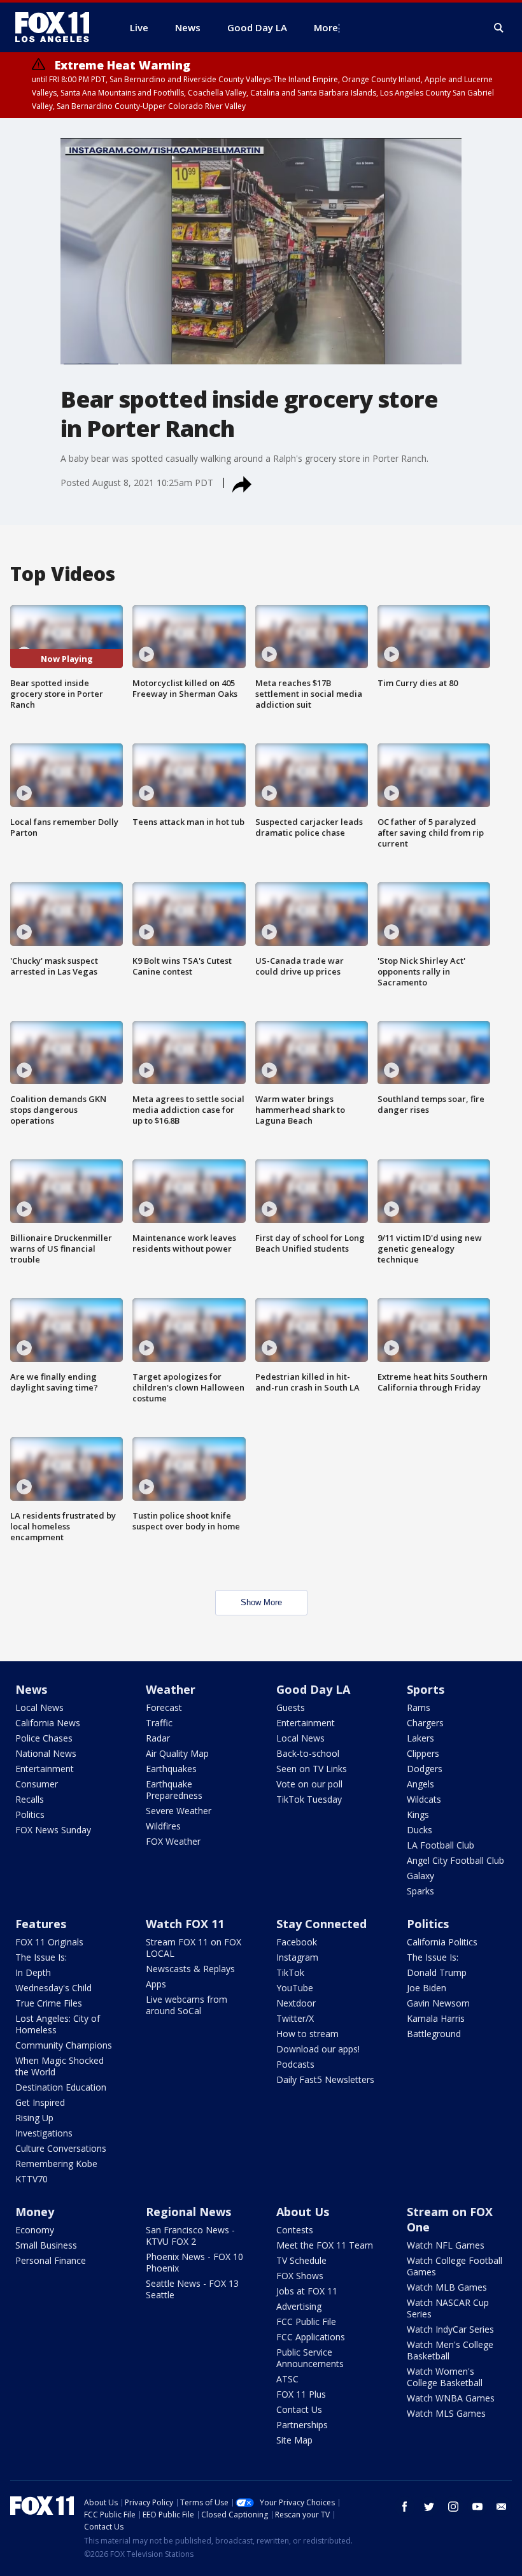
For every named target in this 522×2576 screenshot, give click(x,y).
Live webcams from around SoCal (187, 2005)
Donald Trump (437, 1972)
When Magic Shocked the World (60, 2066)
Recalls (30, 1799)
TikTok (290, 1972)
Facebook (297, 1942)
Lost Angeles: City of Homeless (58, 2024)
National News (46, 1753)
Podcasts (295, 2064)
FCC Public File (306, 2322)
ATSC (287, 2379)
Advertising (299, 2306)
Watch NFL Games (446, 2245)
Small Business (46, 2245)
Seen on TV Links (312, 1769)
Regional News (188, 2212)
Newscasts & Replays (190, 1969)
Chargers (425, 1723)
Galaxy (420, 1876)
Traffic (159, 1723)
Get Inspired (40, 2102)
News (31, 1689)
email (502, 2507)
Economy (35, 2230)
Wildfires (163, 1826)
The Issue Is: (41, 1957)
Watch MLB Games (447, 2287)
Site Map (294, 2440)
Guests (291, 1707)
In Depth (33, 1972)
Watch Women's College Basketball (445, 2377)
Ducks (420, 1830)
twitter (429, 2507)
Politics (30, 1814)
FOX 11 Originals (49, 1942)
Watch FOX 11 (185, 1924)
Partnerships (302, 2425)
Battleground (434, 2034)
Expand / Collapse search (499, 28)
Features (41, 1924)
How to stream (307, 2034)
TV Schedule (301, 2260)
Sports (426, 1689)
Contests (295, 2230)
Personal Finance (51, 2260)
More (326, 27)
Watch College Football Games (455, 2266)
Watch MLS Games (446, 2413)
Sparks (420, 1891)
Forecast (164, 1707)
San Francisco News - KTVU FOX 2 (190, 2236)
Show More (261, 1602)
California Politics (442, 1942)
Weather (171, 1689)
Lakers (420, 1738)
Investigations (44, 2133)
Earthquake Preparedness (174, 1790)
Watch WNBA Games (451, 2398)
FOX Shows (300, 2276)
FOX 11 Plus (301, 2394)
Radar (158, 1738)
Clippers (423, 1753)
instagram (453, 2507)
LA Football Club (441, 1845)
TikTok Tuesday (309, 1799)
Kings (418, 1814)
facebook (405, 2507)
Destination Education (61, 2087)
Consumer (37, 1784)
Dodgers (425, 1769)
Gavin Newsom (438, 2003)
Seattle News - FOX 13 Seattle (192, 2289)
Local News (39, 1707)
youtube (477, 2507)
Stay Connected (321, 1924)
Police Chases (44, 1738)
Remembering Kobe (56, 2164)
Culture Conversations (61, 2148)
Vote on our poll (309, 1784)
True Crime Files (49, 2003)
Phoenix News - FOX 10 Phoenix (194, 2262)
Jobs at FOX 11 (307, 2291)
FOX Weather (173, 1841)
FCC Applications (311, 2337)
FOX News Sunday (53, 1830)
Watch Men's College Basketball (450, 2350)
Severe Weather (179, 1811)
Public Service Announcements (310, 2358)
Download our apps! (318, 2049)
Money (35, 2212)
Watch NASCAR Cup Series (448, 2308)
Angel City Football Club (455, 1860)
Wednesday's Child (53, 1988)
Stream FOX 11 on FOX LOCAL (194, 1948)
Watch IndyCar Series (450, 2329)
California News (48, 1723)
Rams (419, 1707)
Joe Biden (427, 1988)
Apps (156, 1984)
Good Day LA (313, 1689)
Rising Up (34, 2118)
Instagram (297, 1957)
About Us (303, 2212)
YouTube (295, 1988)
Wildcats (424, 1799)
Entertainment (45, 1769)
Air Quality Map (177, 1753)
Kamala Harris (436, 2018)
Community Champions (64, 2045)
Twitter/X (295, 2018)
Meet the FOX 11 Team (325, 2245)
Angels (420, 1784)
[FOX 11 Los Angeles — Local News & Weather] (57, 27)
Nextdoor (296, 2003)
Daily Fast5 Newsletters (325, 2079)
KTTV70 (32, 2179)
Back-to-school (308, 1753)
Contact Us (299, 2409)
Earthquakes (171, 1769)
